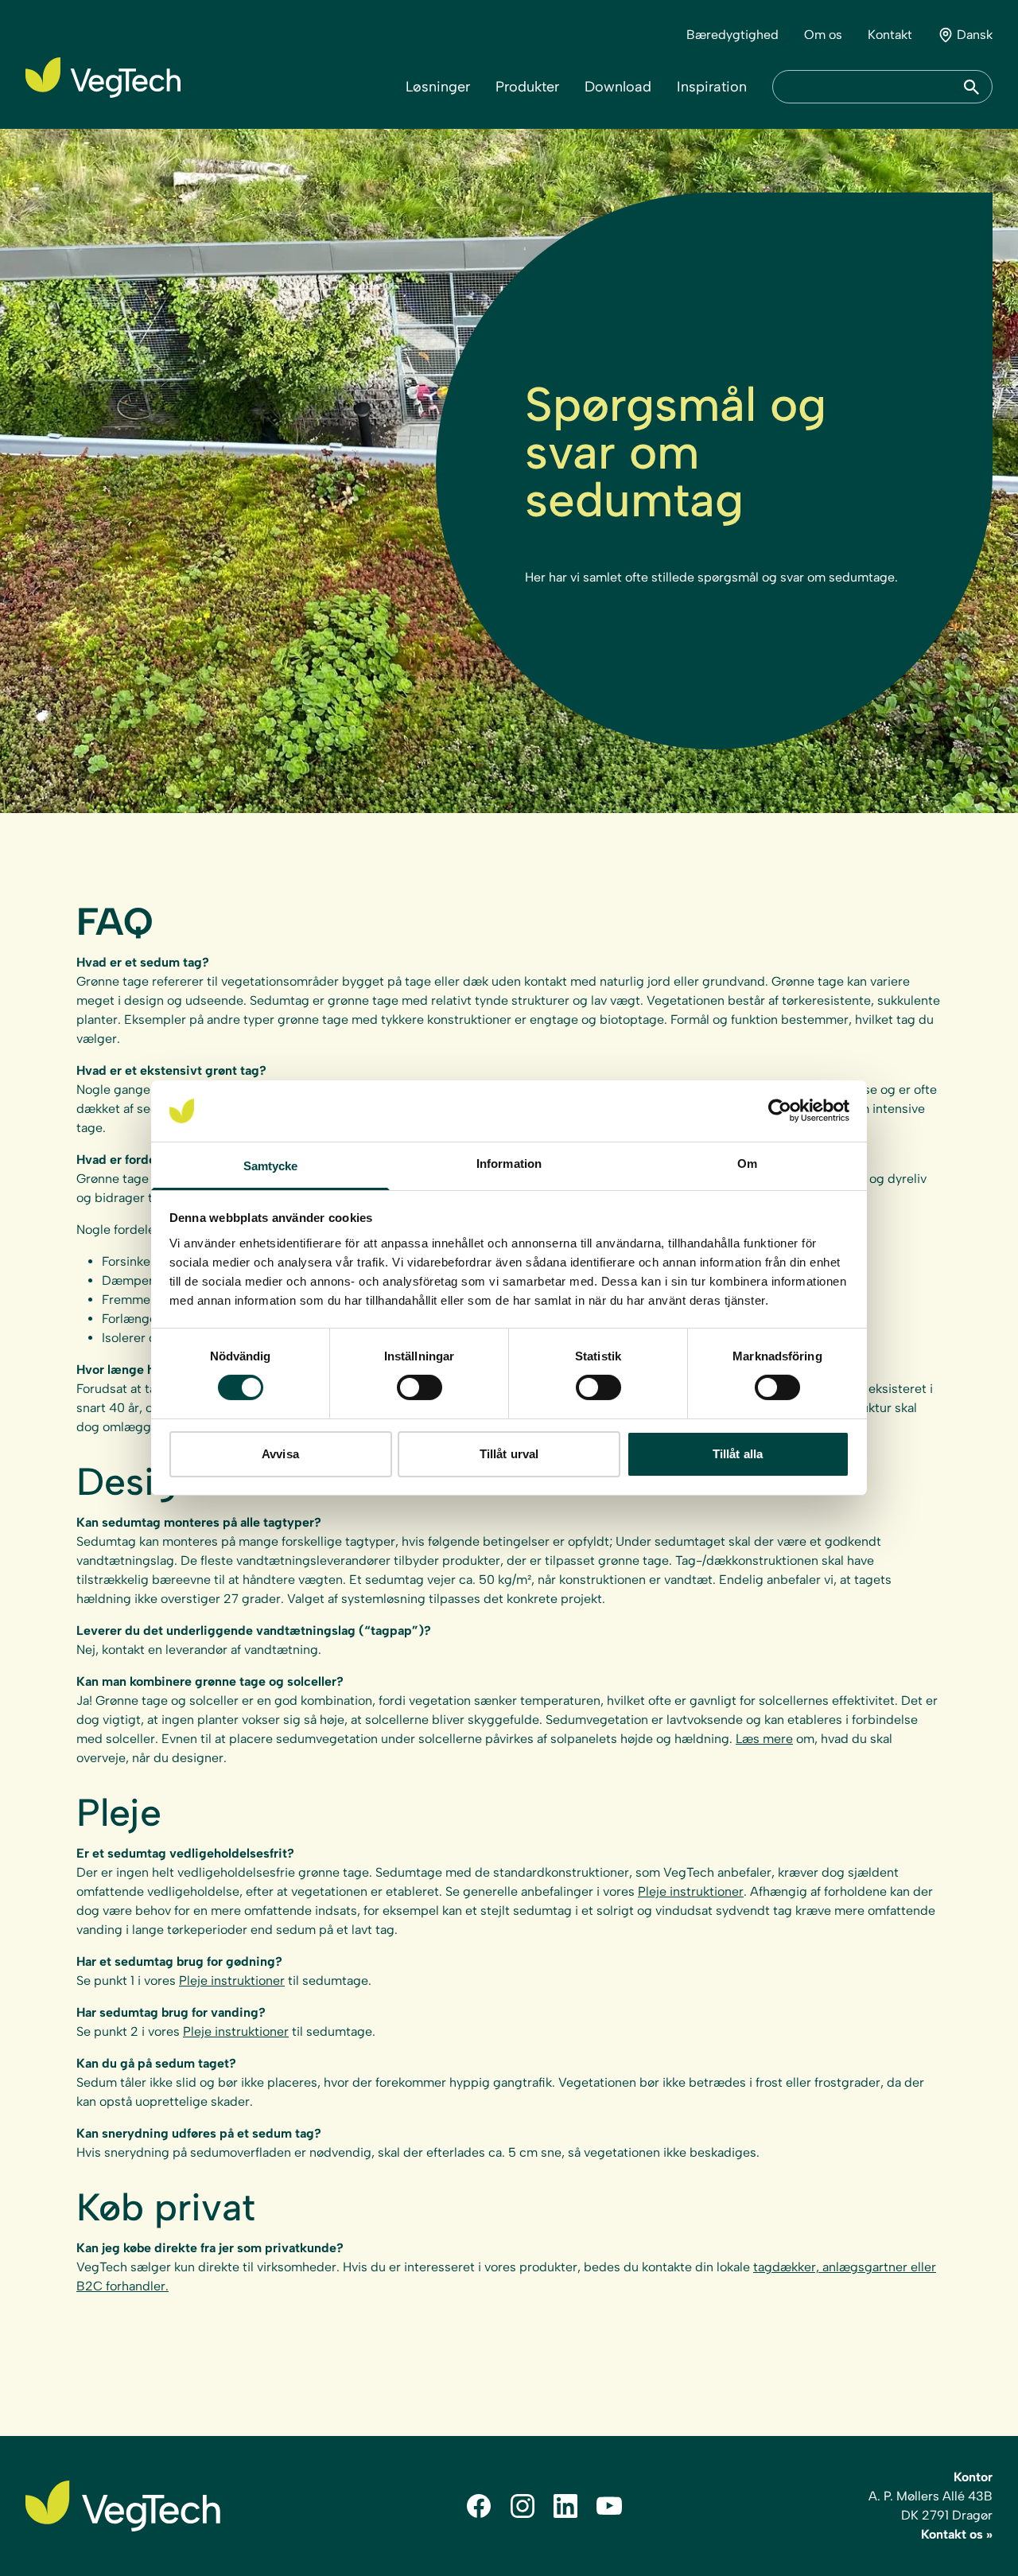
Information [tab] (509, 1163)
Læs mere (764, 1739)
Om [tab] (747, 1163)
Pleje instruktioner (691, 1891)
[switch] (420, 1387)
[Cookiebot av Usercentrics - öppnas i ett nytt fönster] (780, 1111)
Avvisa (280, 1454)
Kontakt (890, 35)
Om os (823, 35)
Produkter (527, 87)
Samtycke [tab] (271, 1166)
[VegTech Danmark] (103, 78)
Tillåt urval (509, 1454)
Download (618, 87)
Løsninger (438, 87)
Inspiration (712, 87)
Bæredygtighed (732, 35)
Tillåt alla (738, 1454)
